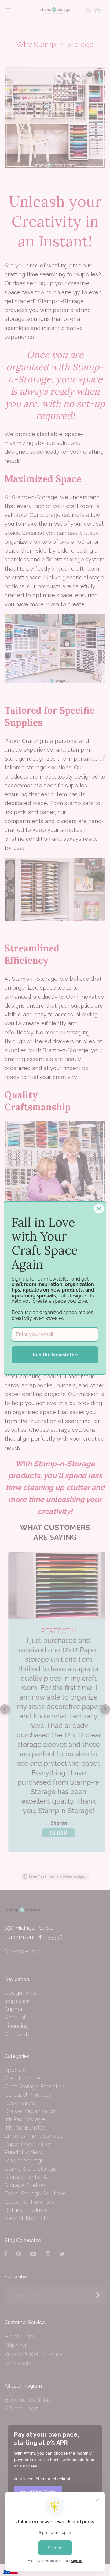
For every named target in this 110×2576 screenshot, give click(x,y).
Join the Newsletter (55, 1355)
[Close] (99, 1209)
